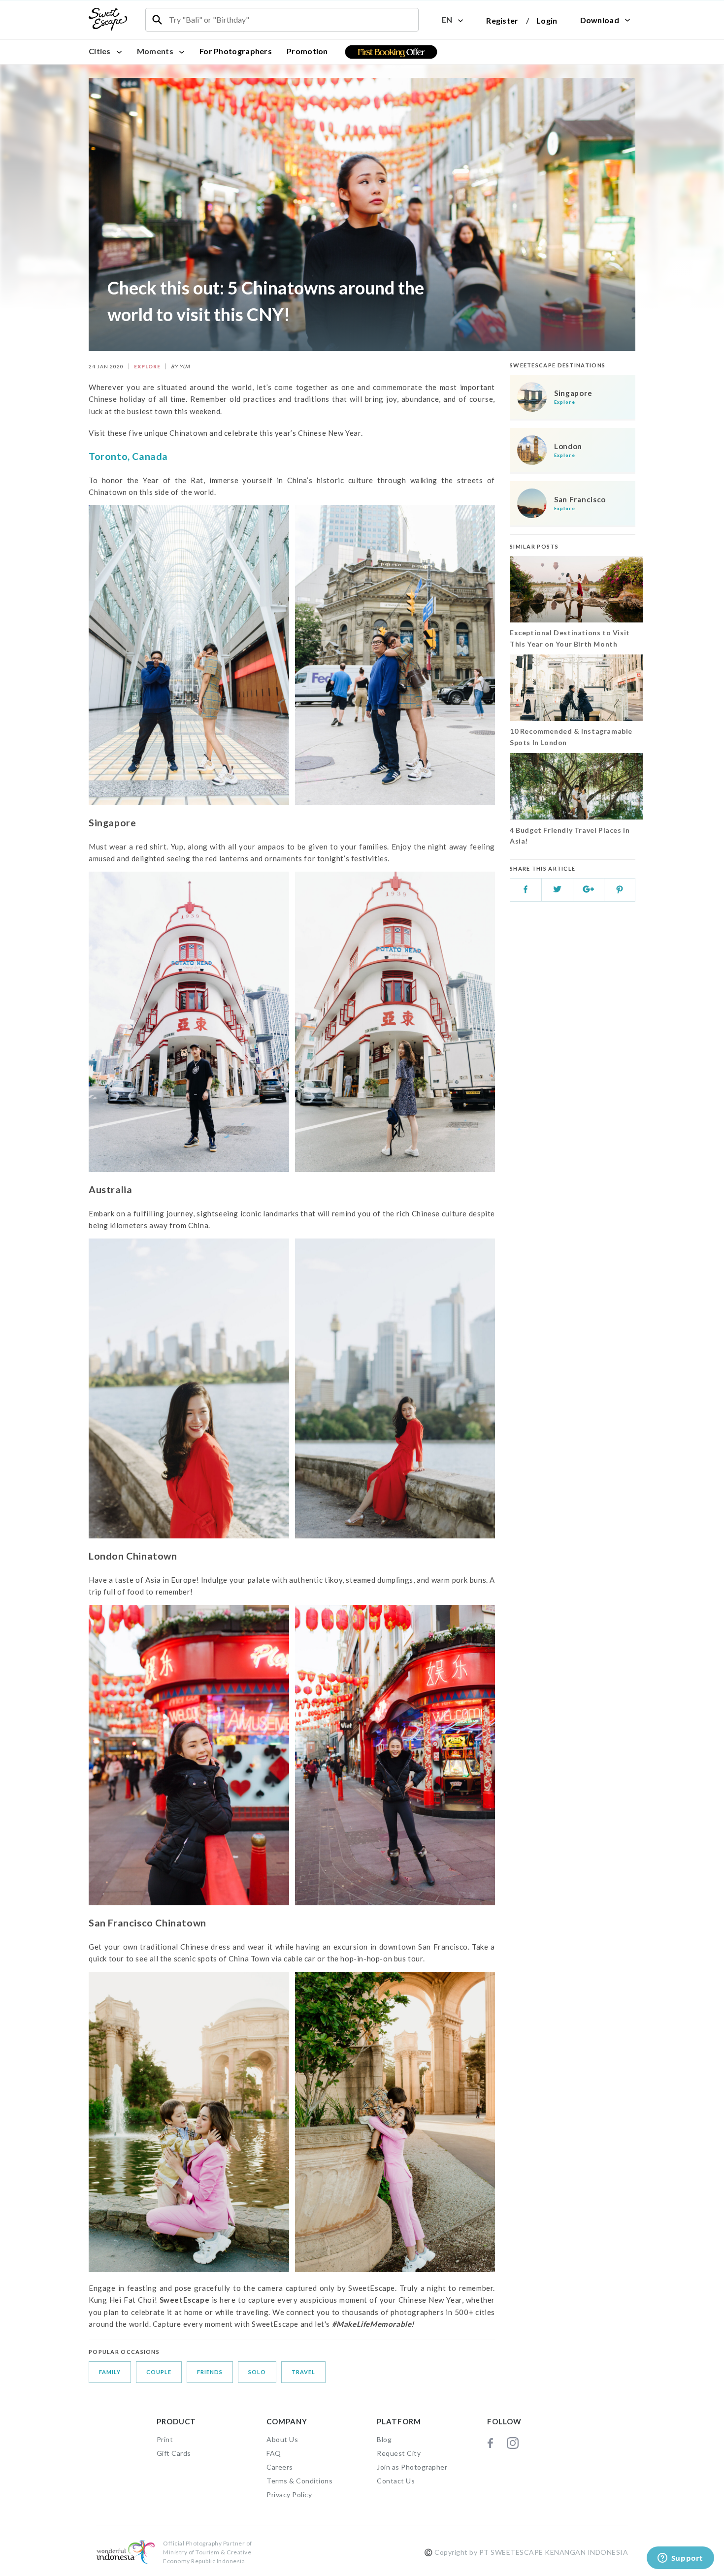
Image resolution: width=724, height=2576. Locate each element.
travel (303, 2372)
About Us (282, 2439)
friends (210, 2372)
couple (159, 2372)
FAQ (274, 2453)
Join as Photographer (412, 2467)
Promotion (307, 51)
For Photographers (236, 51)
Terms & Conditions (299, 2481)
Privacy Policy (289, 2494)
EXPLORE (147, 366)
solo (257, 2372)
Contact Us (396, 2481)
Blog (384, 2439)
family (110, 2372)
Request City (399, 2453)
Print (165, 2439)
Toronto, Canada (128, 456)
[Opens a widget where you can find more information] (680, 2559)
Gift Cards (174, 2453)
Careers (280, 2467)
